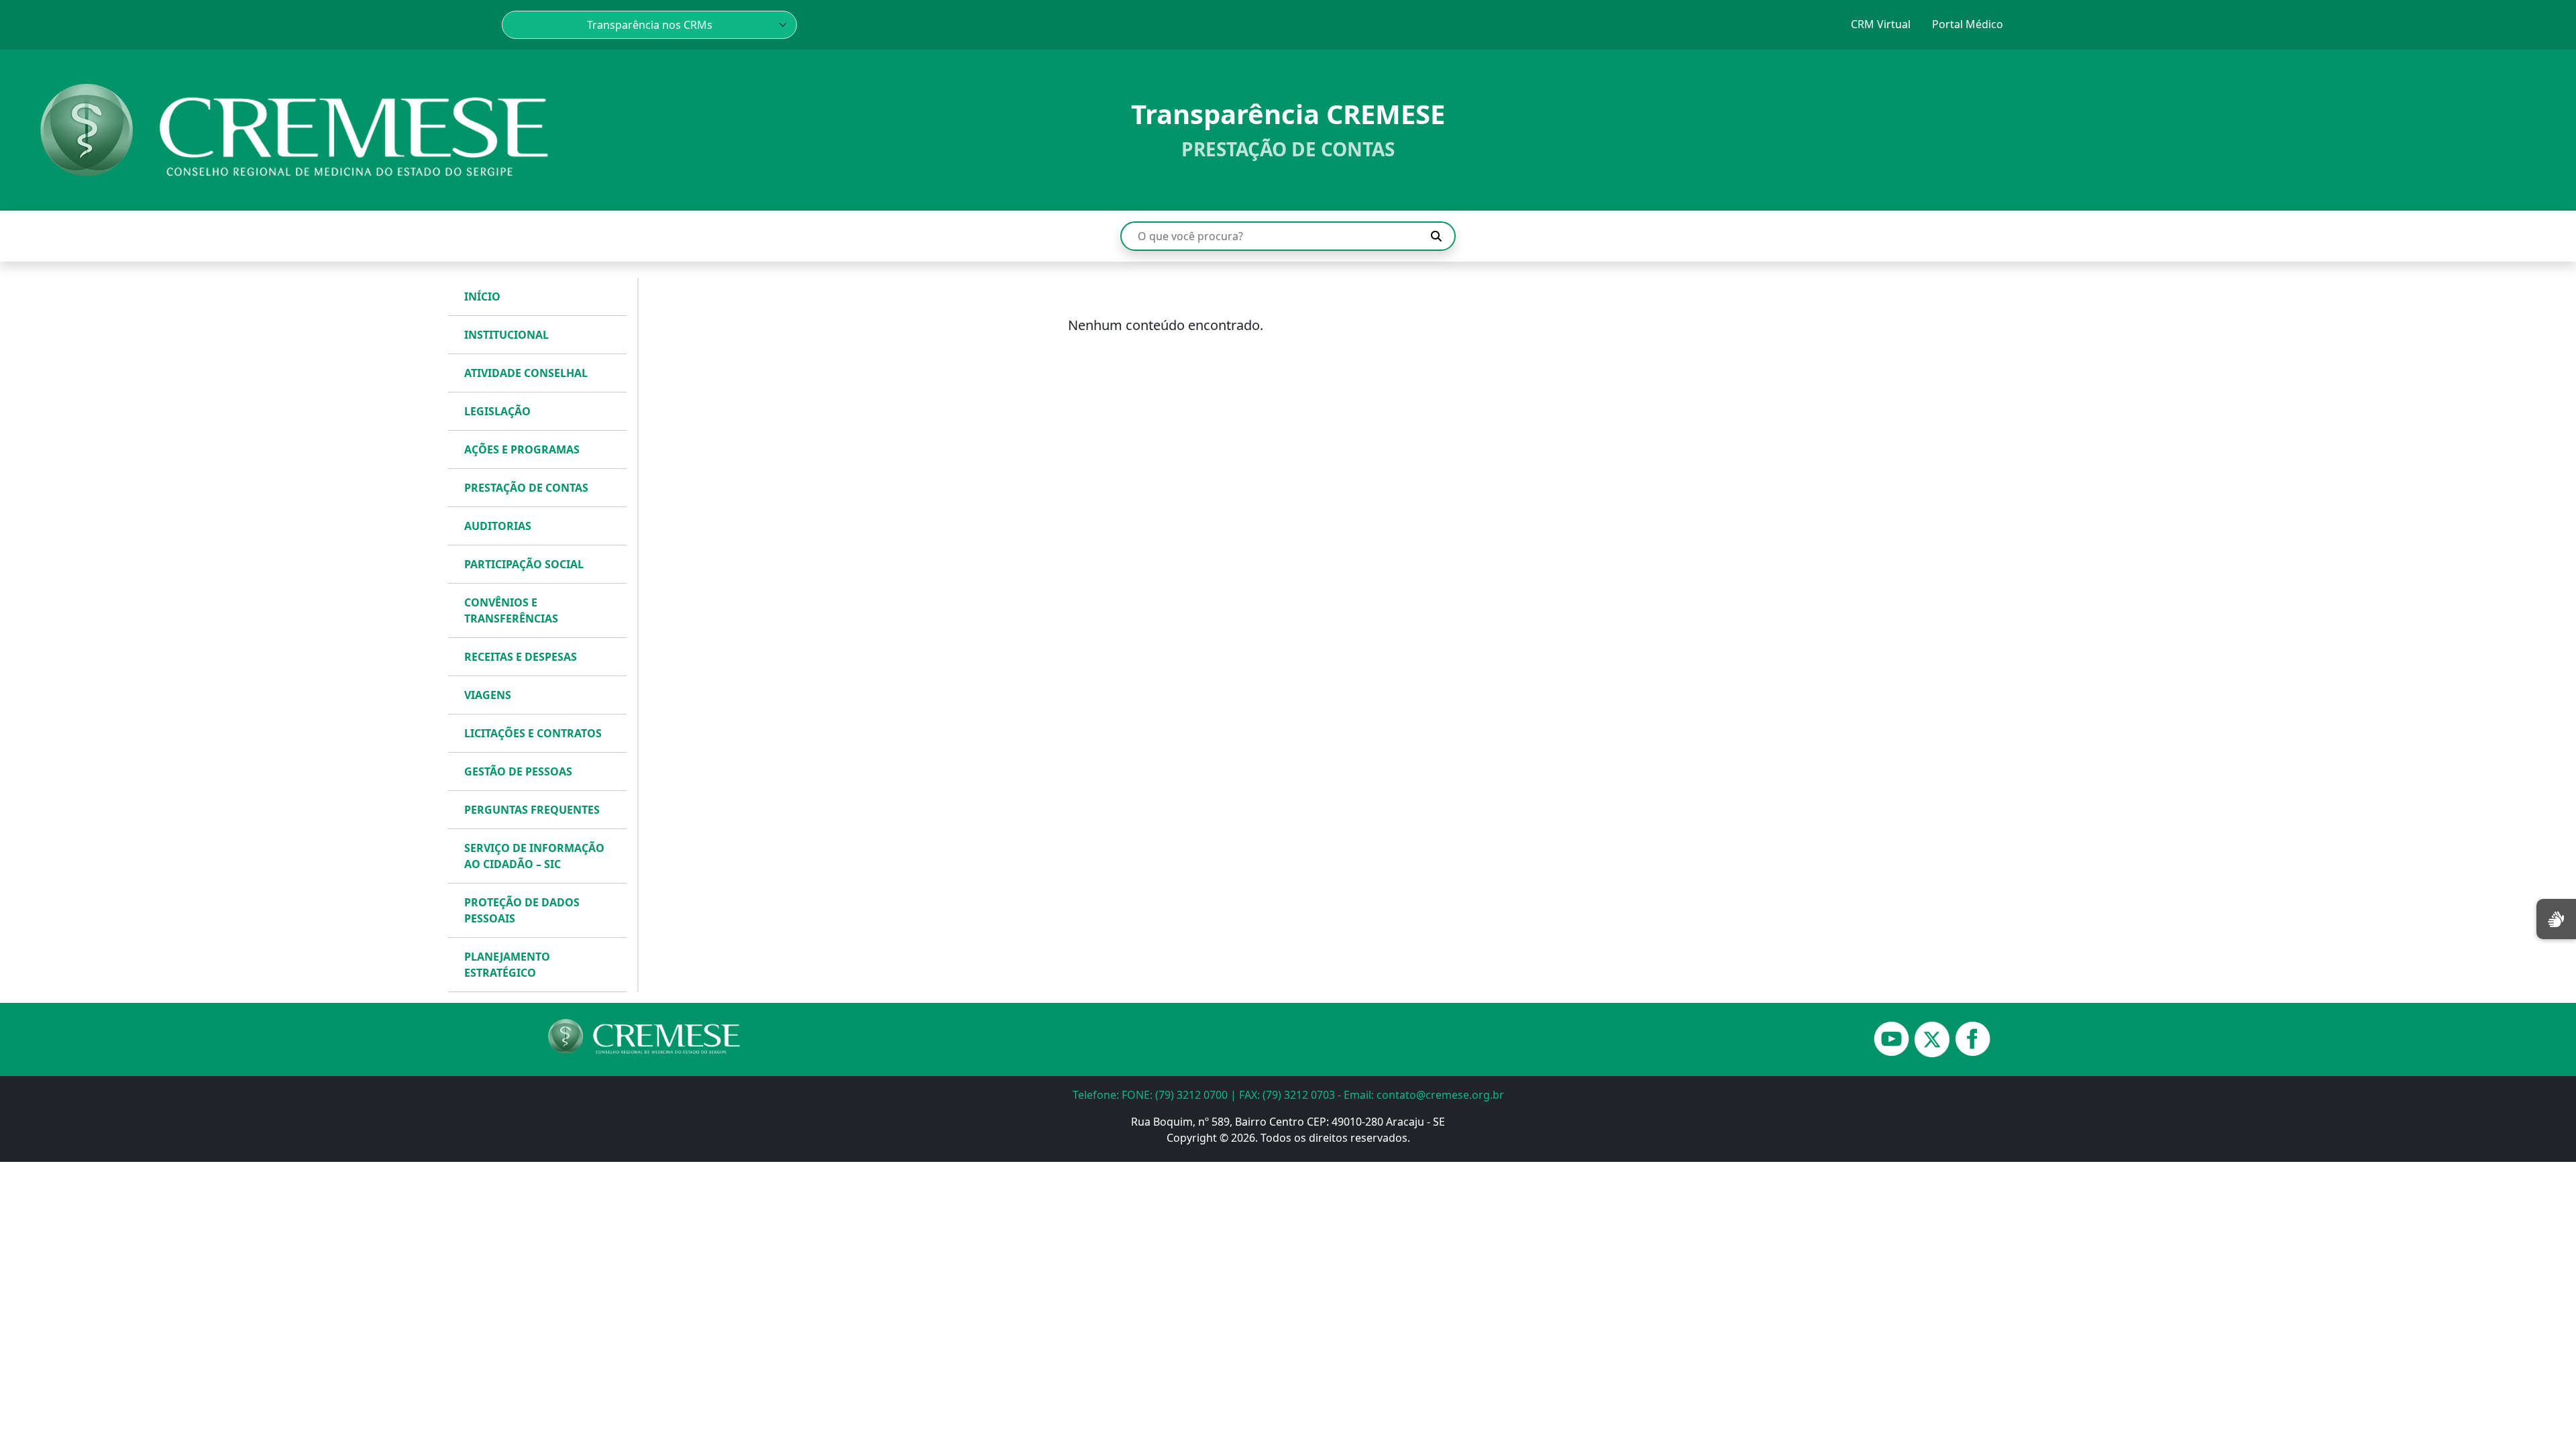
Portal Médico (1968, 24)
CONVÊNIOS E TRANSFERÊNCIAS (511, 610)
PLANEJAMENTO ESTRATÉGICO (507, 965)
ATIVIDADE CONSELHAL (526, 373)
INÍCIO (482, 297)
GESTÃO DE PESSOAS (518, 771)
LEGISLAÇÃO (497, 411)
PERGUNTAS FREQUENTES (532, 810)
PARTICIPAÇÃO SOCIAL (524, 564)
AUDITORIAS (498, 526)
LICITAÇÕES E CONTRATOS (533, 733)
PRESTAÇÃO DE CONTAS (526, 488)
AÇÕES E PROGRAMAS (522, 449)
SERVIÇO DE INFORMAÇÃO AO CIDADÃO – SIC (534, 856)
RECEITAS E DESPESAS (521, 657)
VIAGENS (488, 695)
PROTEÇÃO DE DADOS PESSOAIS (522, 910)
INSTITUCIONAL (506, 335)
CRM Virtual (1881, 24)
